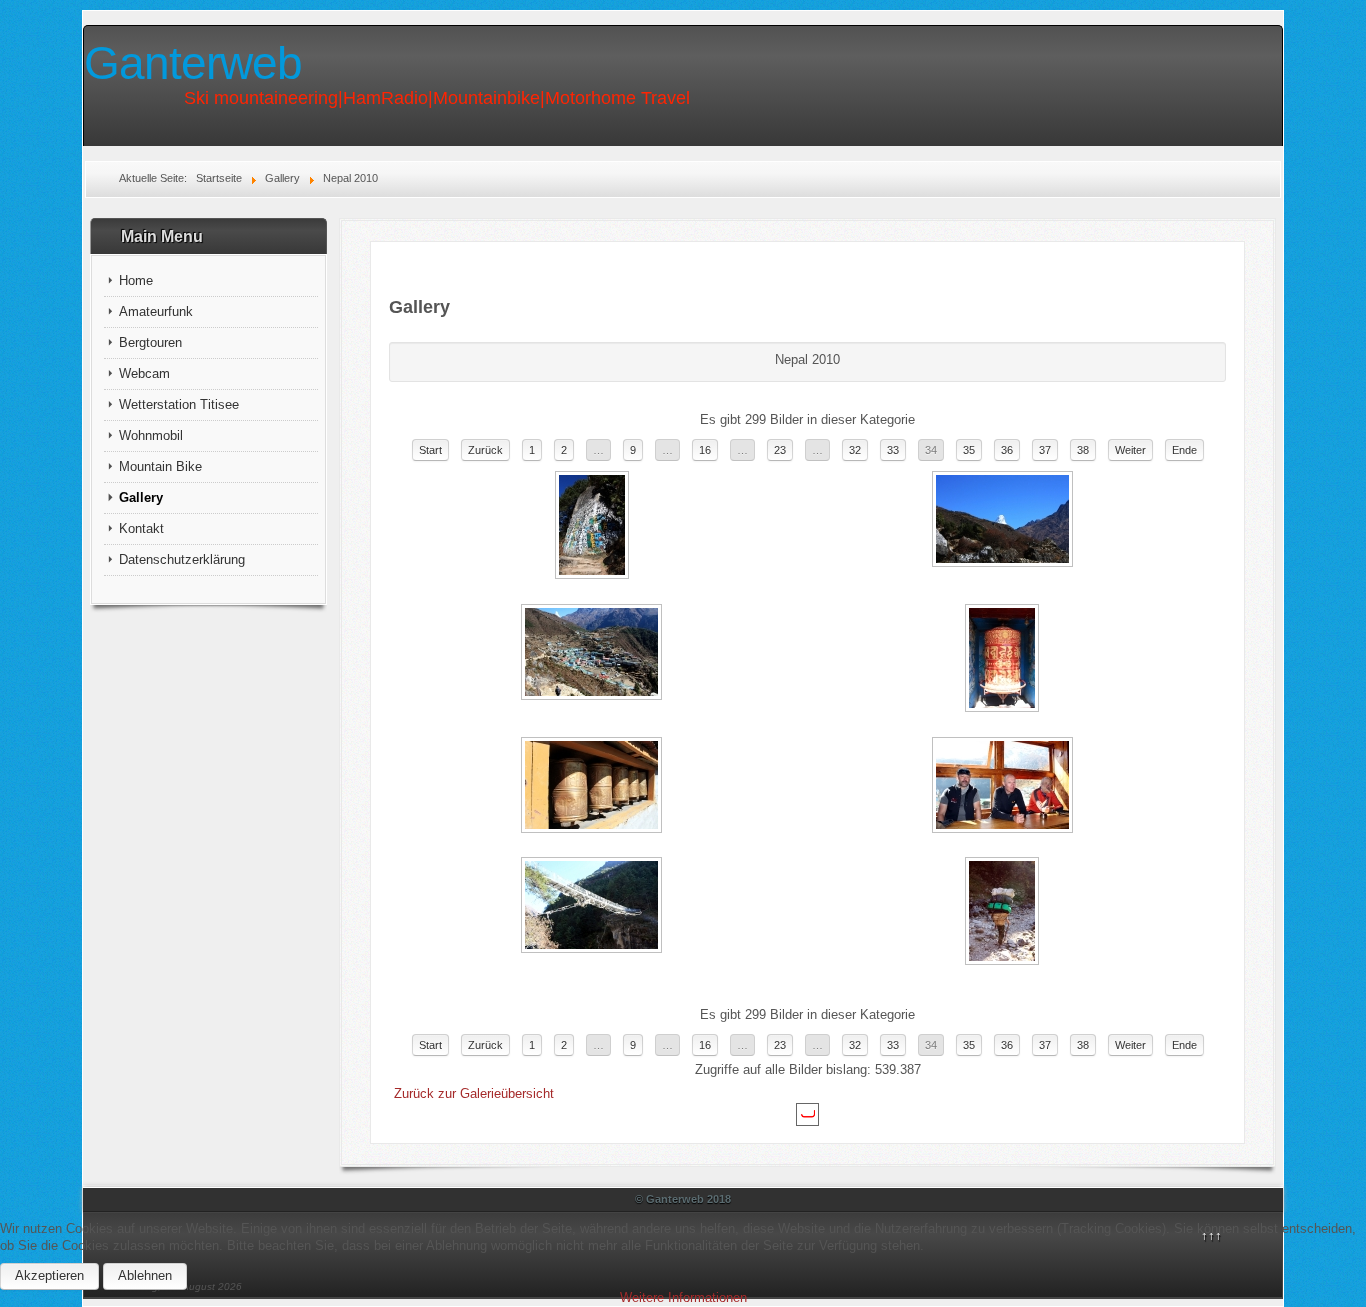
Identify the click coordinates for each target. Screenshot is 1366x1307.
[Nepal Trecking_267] (594, 654)
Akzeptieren (49, 1275)
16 (705, 450)
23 (780, 450)
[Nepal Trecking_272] (1004, 913)
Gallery (141, 497)
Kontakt (141, 528)
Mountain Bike (160, 466)
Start (430, 450)
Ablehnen (145, 1275)
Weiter (1130, 450)
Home (136, 280)
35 (969, 450)
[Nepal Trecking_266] (1004, 521)
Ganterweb (193, 63)
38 (1083, 450)
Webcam (144, 373)
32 (855, 450)
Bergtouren (150, 342)
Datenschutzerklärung (182, 559)
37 (1045, 450)
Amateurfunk (156, 311)
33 (893, 450)
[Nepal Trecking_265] (594, 527)
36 (1007, 450)
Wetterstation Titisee (179, 404)
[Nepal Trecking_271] (594, 907)
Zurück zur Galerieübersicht (474, 1093)
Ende (1184, 450)
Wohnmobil (151, 435)
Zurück (485, 450)
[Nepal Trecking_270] (1004, 787)
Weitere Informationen (683, 1297)
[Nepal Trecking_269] (594, 787)
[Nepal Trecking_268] (1004, 660)
